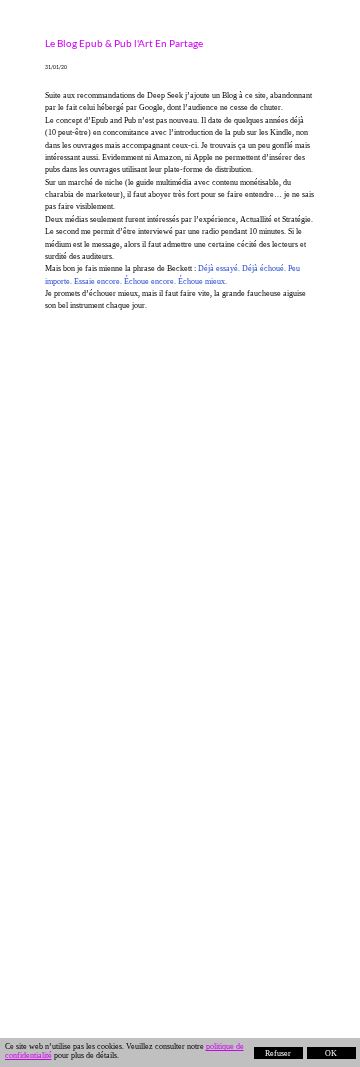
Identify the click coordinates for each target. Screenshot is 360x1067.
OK (331, 1053)
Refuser (278, 1053)
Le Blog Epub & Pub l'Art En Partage (124, 43)
